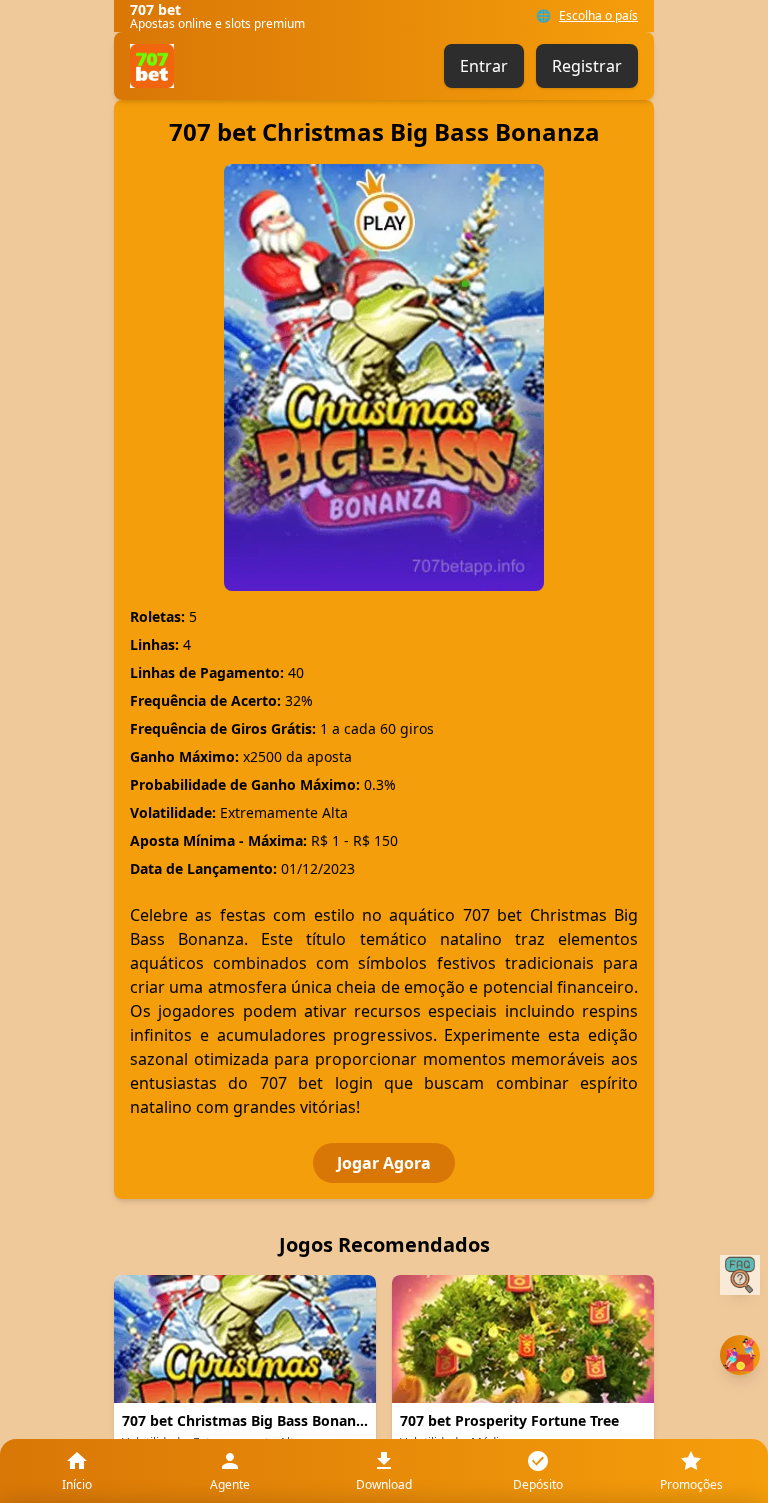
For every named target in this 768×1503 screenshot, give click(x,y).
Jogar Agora (384, 1163)
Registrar (587, 66)
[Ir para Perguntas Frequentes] (740, 1275)
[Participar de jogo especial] (740, 1355)
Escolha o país (598, 16)
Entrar (484, 66)
